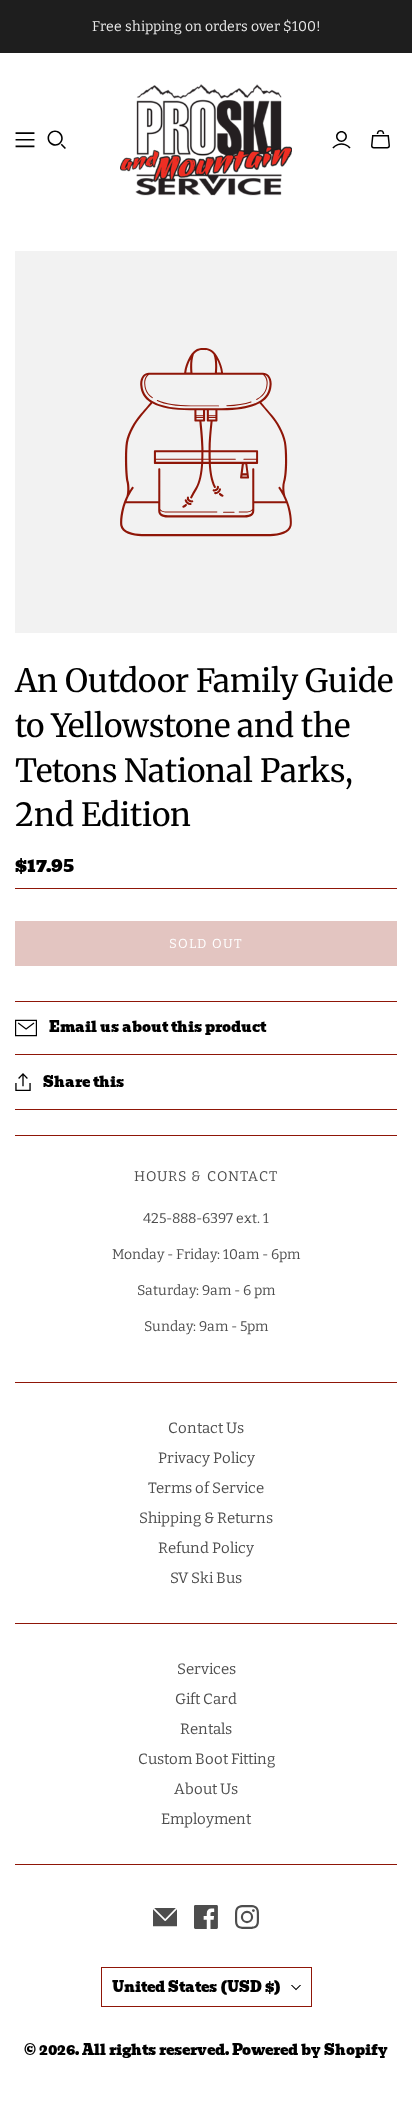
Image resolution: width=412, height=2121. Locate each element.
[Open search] (57, 140)
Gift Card (206, 1699)
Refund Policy (206, 1548)
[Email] (165, 1917)
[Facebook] (206, 1917)
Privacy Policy (206, 1458)
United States (196, 1987)
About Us (206, 1789)
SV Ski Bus (206, 1578)
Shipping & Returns (206, 1518)
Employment (206, 1819)
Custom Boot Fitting (206, 1759)
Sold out (205, 943)
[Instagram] (247, 1917)
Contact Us (206, 1428)
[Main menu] (25, 140)
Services (206, 1669)
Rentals (206, 1729)
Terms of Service (206, 1488)
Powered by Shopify (310, 2050)
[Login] (341, 140)
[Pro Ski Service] (206, 137)
